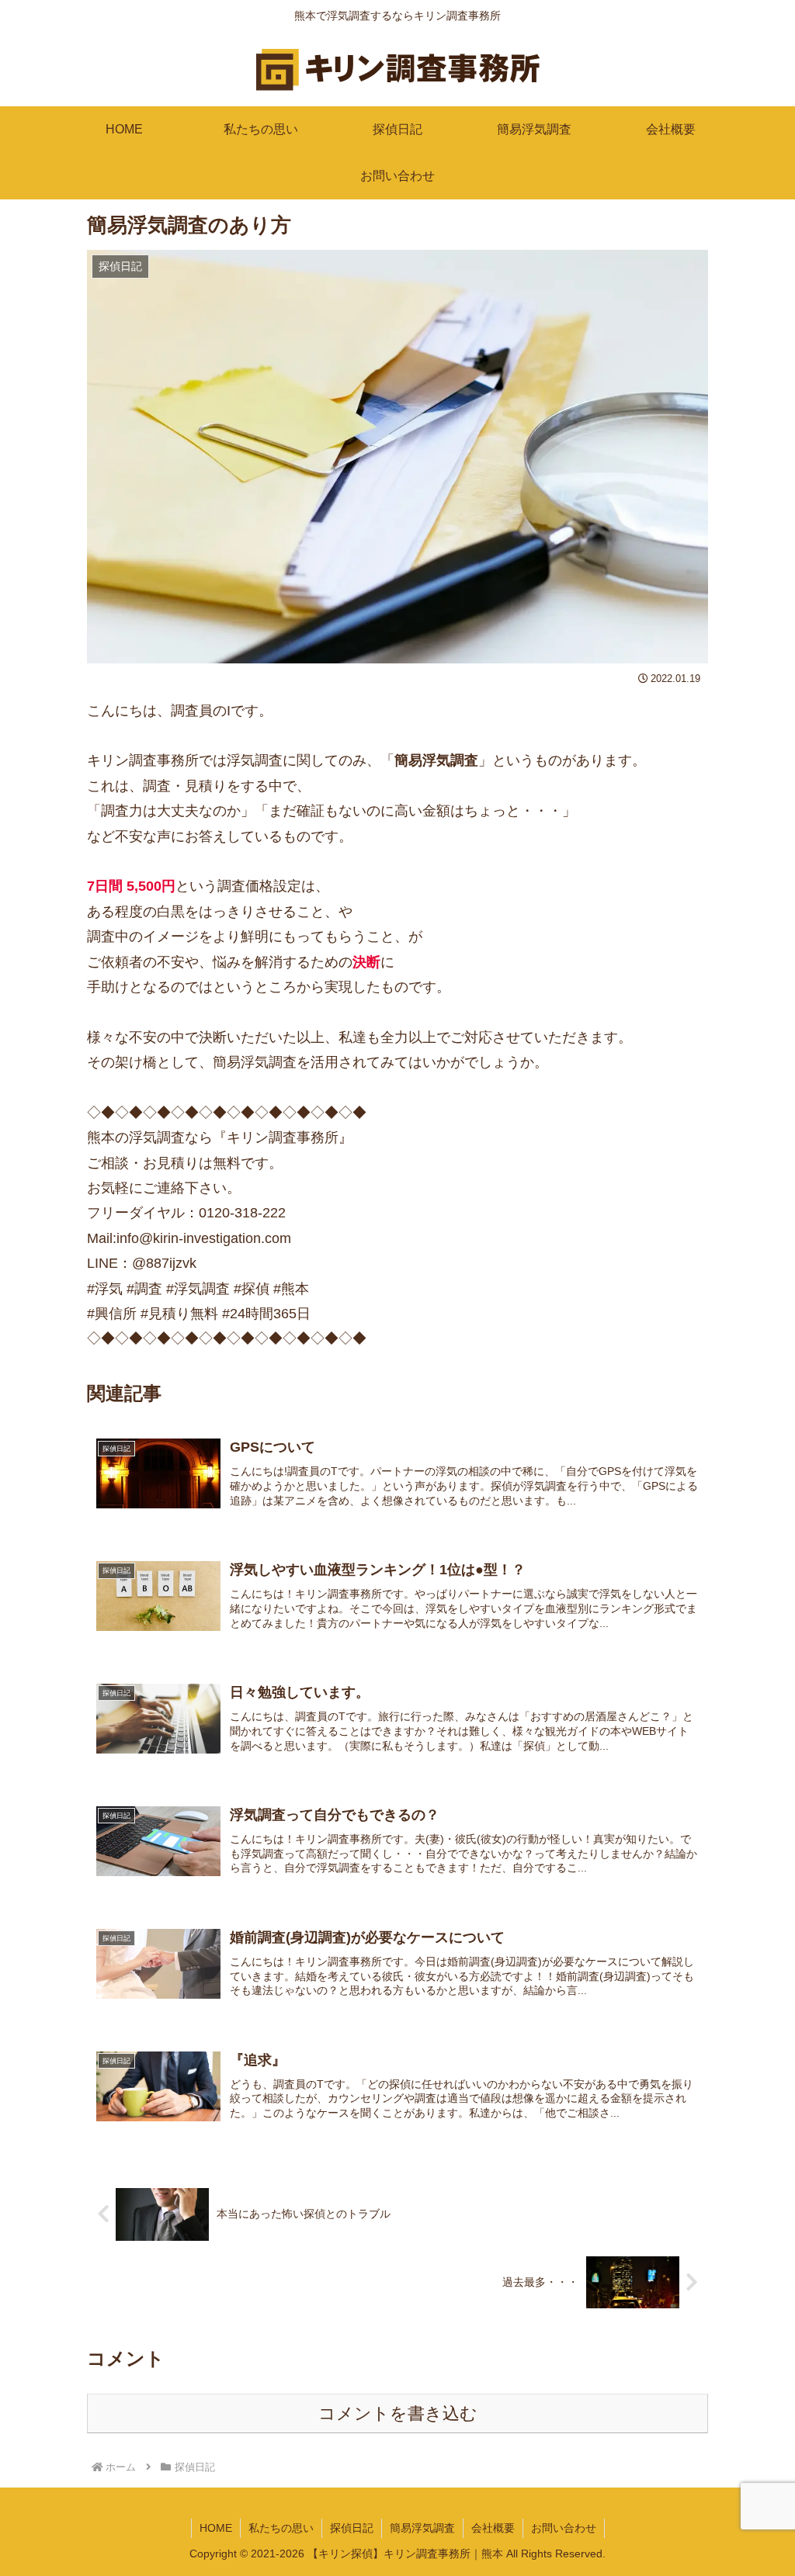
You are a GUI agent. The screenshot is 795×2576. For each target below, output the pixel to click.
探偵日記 (352, 2528)
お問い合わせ (564, 2528)
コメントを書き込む (398, 2413)
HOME (216, 2528)
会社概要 (493, 2528)
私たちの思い (281, 2528)
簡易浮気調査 (422, 2528)
